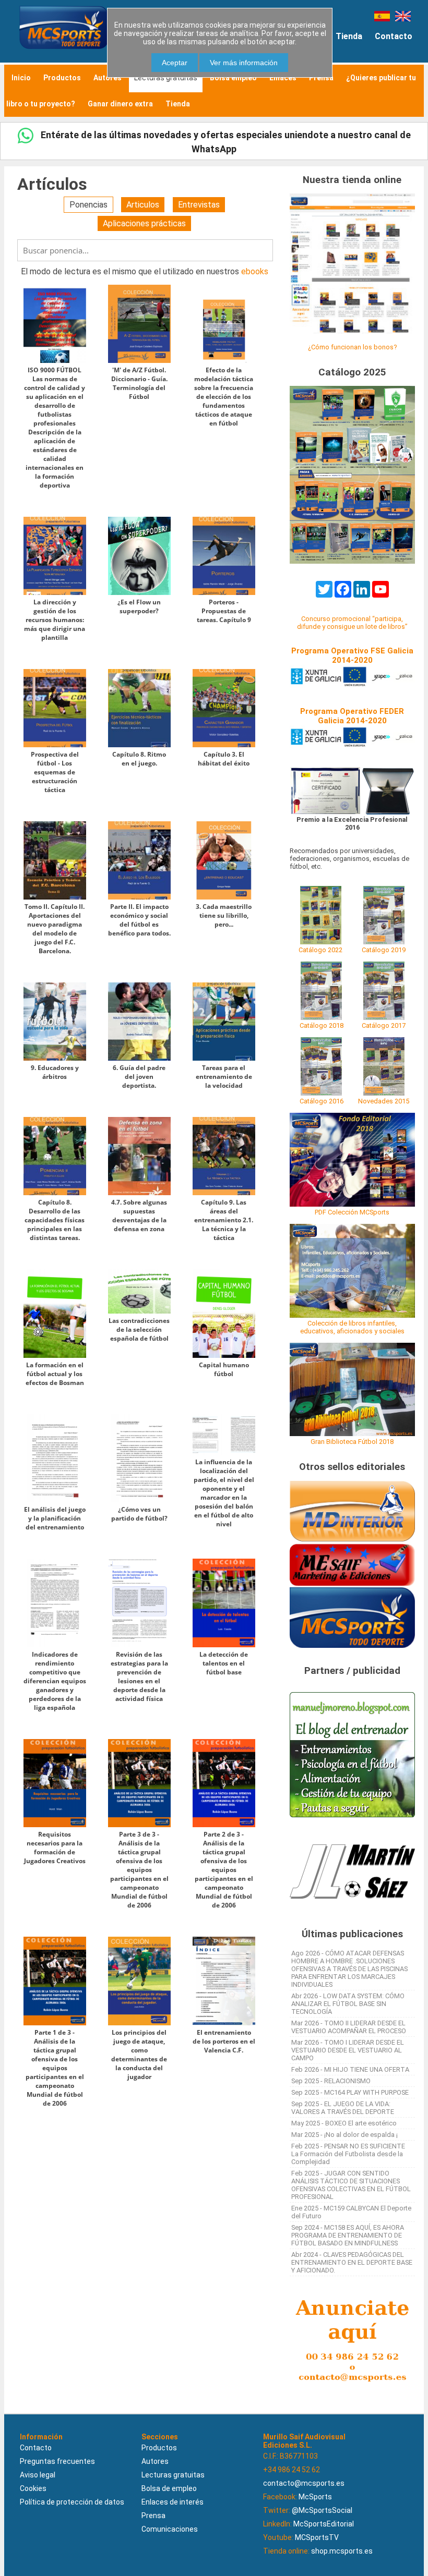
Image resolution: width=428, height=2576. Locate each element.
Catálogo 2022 (320, 950)
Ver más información (244, 63)
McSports (315, 2497)
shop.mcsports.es (342, 2551)
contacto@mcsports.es (304, 2483)
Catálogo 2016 (322, 1101)
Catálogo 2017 (384, 1025)
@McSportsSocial (322, 2510)
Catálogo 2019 (384, 950)
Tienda (349, 36)
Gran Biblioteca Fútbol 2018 (352, 1442)
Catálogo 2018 (322, 1025)
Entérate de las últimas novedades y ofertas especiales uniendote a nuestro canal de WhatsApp (225, 142)
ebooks (255, 271)
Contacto (394, 36)
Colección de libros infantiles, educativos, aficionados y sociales (352, 1327)
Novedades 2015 (384, 1101)
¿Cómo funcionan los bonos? (352, 347)
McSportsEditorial (324, 2524)
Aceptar (175, 63)
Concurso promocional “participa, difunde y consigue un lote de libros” (352, 623)
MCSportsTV (317, 2537)
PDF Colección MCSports (352, 1212)
